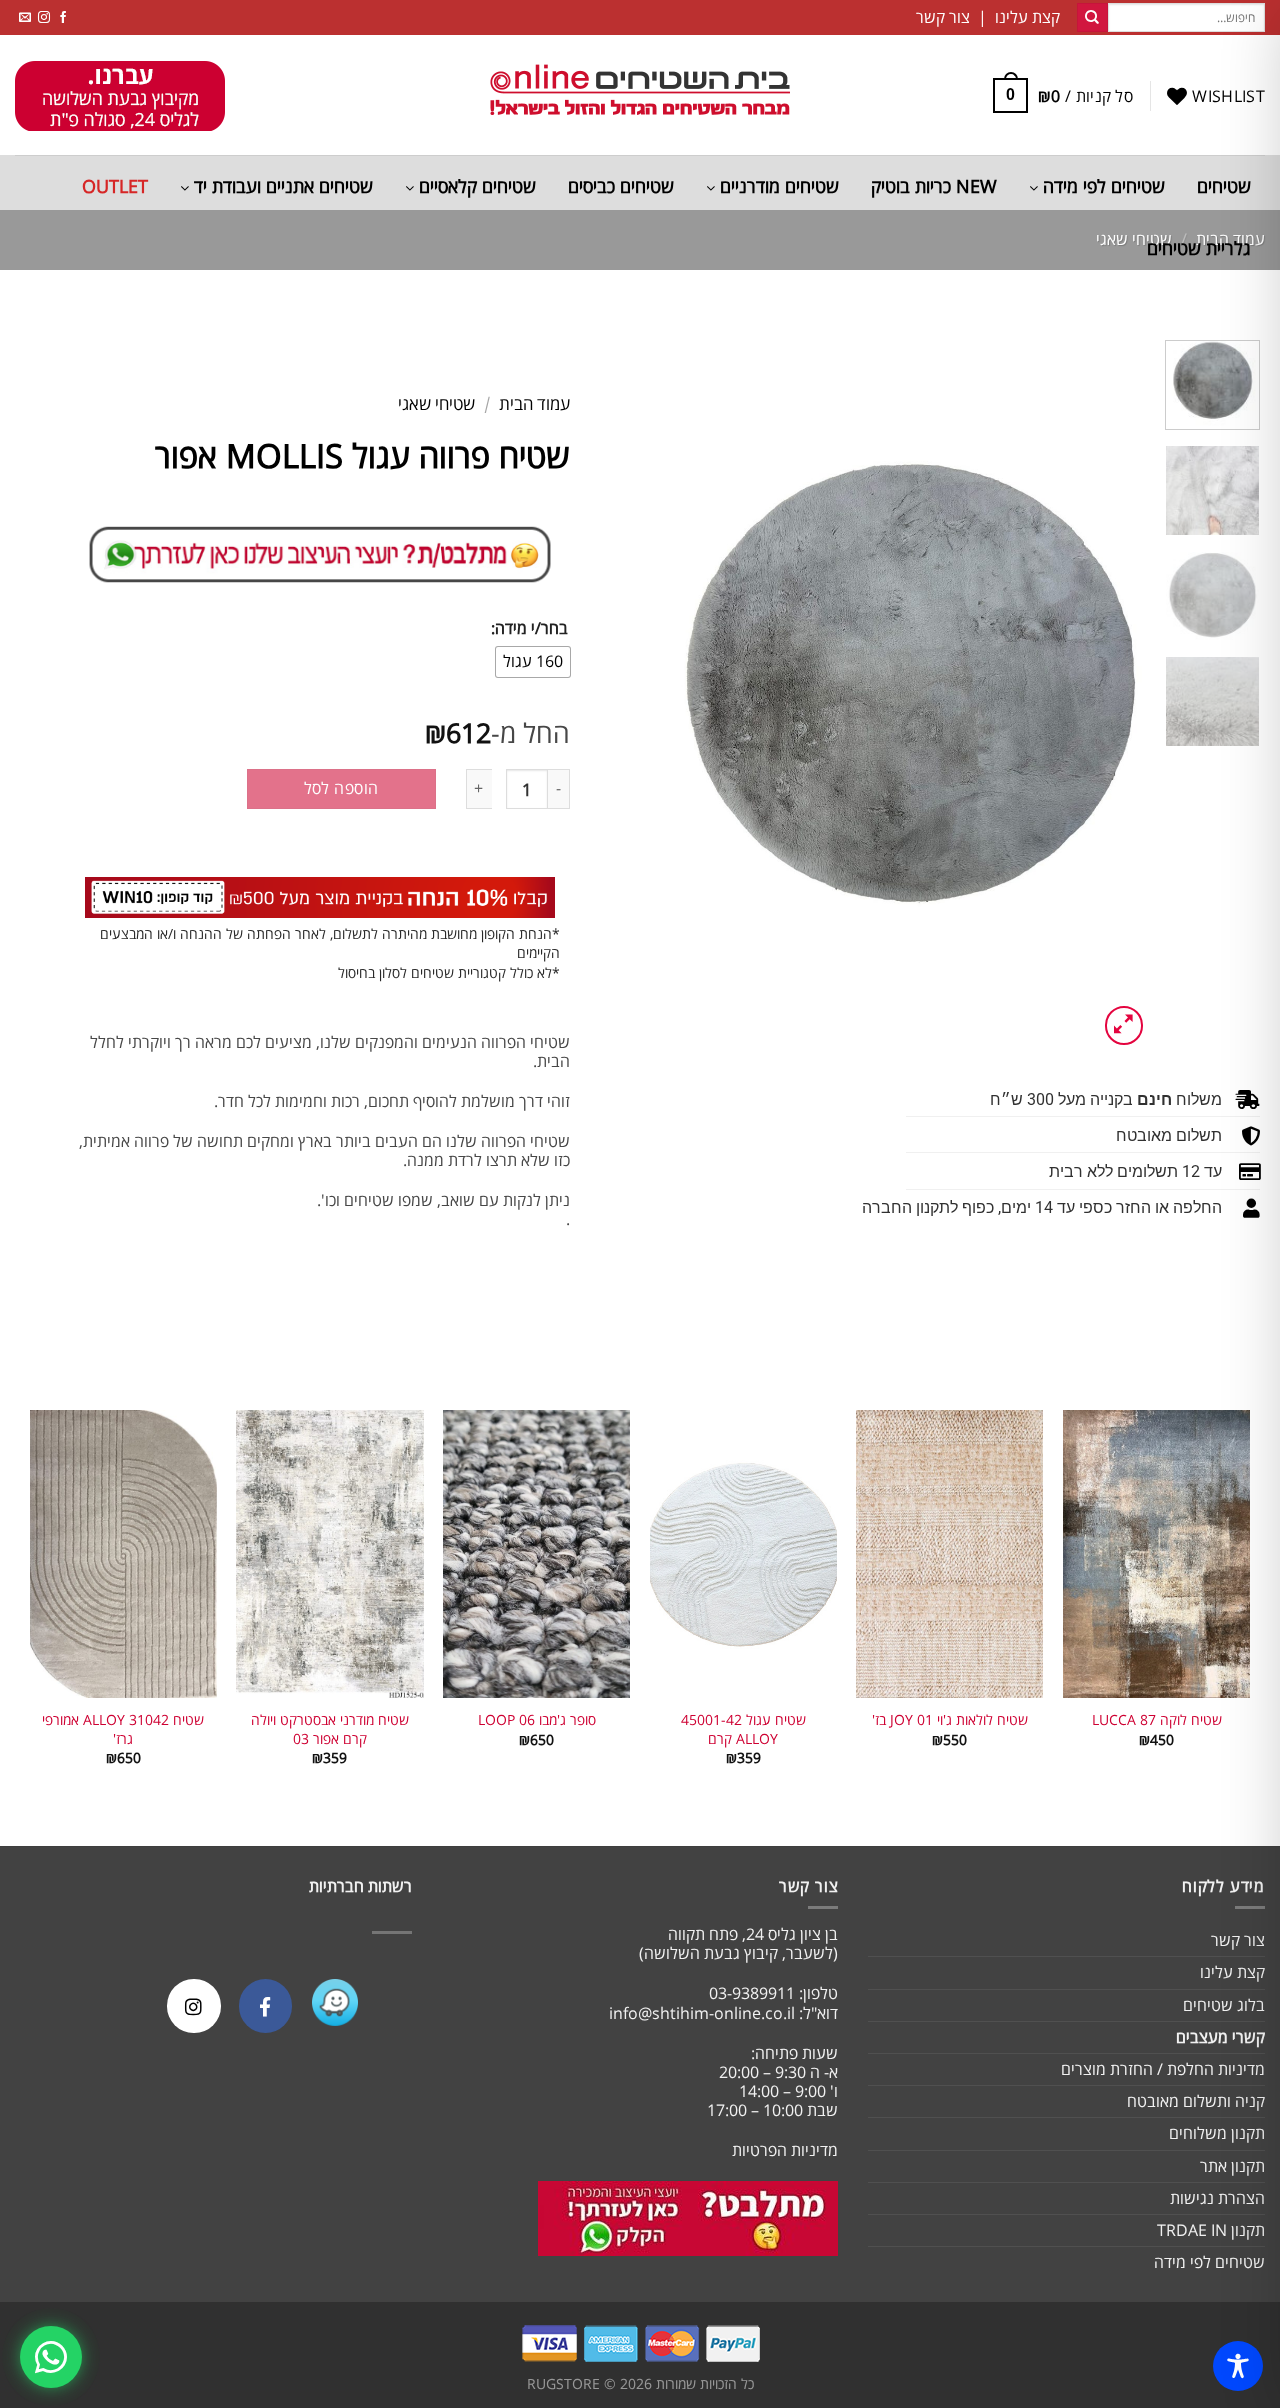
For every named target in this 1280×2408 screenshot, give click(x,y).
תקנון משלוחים (1217, 2133)
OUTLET (115, 186)
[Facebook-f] (265, 2005)
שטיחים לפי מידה (1101, 186)
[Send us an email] (25, 17)
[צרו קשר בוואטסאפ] (51, 2357)
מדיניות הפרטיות (785, 2150)
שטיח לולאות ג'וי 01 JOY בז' (950, 1720)
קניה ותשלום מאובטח (1196, 2101)
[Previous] (1115, 695)
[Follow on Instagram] (44, 17)
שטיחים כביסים (621, 186)
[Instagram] (193, 2005)
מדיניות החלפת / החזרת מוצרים (1163, 2069)
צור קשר (1238, 1940)
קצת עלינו (1232, 1972)
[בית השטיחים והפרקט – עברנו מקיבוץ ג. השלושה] (640, 95)
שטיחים (1224, 186)
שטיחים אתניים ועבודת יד (281, 186)
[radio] (533, 662)
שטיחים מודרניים (777, 186)
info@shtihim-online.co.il (702, 2013)
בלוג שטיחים (1224, 2005)
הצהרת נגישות (1217, 2198)
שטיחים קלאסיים (475, 186)
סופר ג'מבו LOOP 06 (537, 1720)
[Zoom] (1124, 1025)
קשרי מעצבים (1220, 2037)
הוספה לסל (341, 788)
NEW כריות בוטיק (934, 186)
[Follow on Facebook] (63, 17)
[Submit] (1092, 18)
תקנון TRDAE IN (1211, 2230)
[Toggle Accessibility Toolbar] (1238, 2366)
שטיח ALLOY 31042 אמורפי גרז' (123, 1729)
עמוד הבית (534, 403)
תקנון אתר (1232, 2166)
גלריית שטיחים (1199, 248)
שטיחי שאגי (436, 403)
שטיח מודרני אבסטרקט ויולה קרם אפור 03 (330, 1729)
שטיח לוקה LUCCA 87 (1157, 1720)
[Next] (690, 695)
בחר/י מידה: (529, 628)
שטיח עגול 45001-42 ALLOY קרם (743, 1729)
